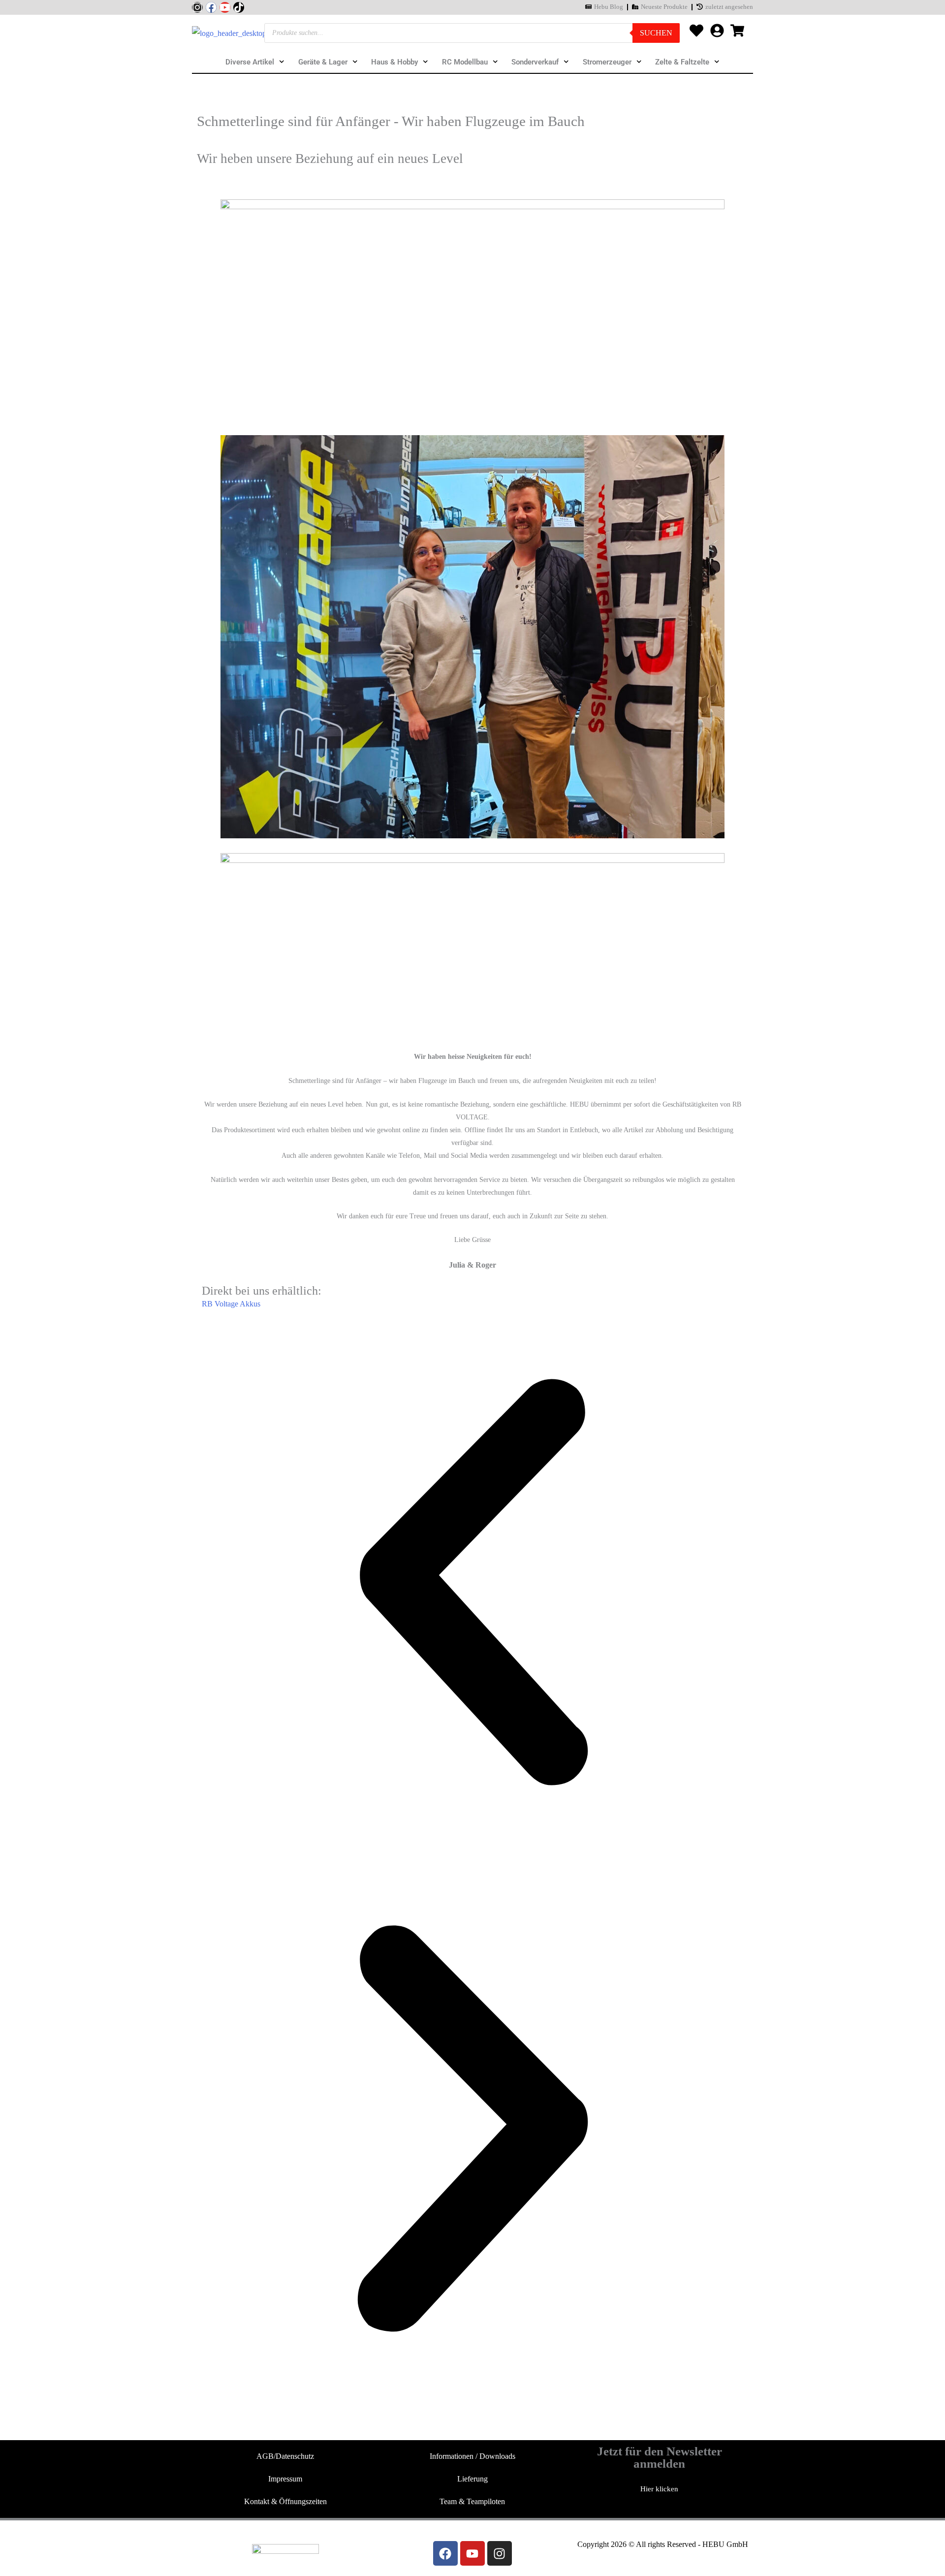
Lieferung (472, 2479)
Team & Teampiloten (472, 2501)
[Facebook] (211, 7)
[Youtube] (225, 7)
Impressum (285, 2479)
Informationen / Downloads (472, 2456)
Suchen (656, 33)
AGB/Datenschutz (285, 2456)
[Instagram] (197, 7)
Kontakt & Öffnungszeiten (285, 2501)
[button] (472, 1585)
